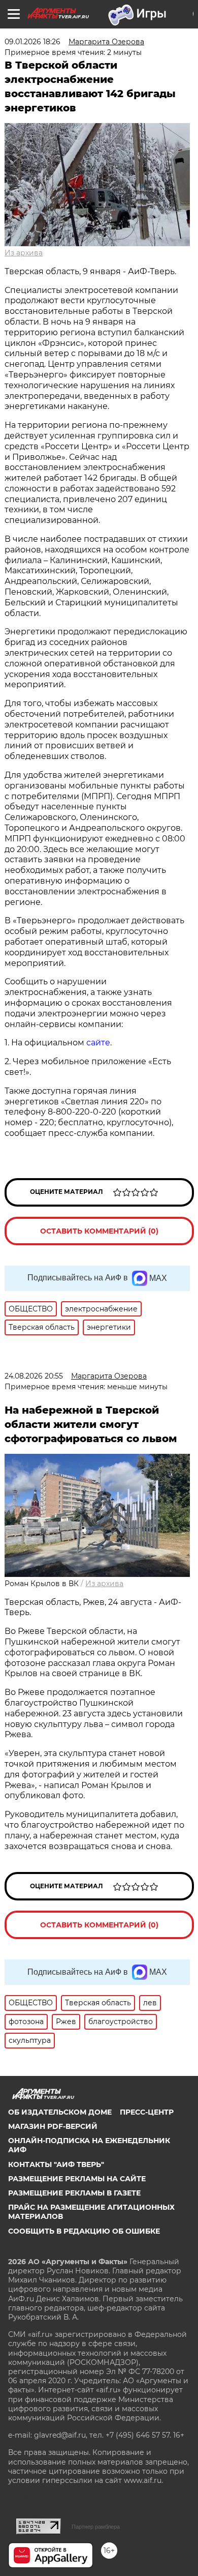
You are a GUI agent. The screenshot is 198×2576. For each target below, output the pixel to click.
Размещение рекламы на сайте (77, 2179)
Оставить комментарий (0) (99, 1231)
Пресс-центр (147, 2112)
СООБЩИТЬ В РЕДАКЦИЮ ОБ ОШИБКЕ (84, 2231)
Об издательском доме (60, 2112)
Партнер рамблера (96, 2527)
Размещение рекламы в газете (74, 2193)
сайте (98, 1043)
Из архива (24, 253)
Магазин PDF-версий (53, 2126)
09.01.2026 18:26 (32, 42)
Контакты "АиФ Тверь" (56, 2164)
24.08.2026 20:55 (34, 1376)
